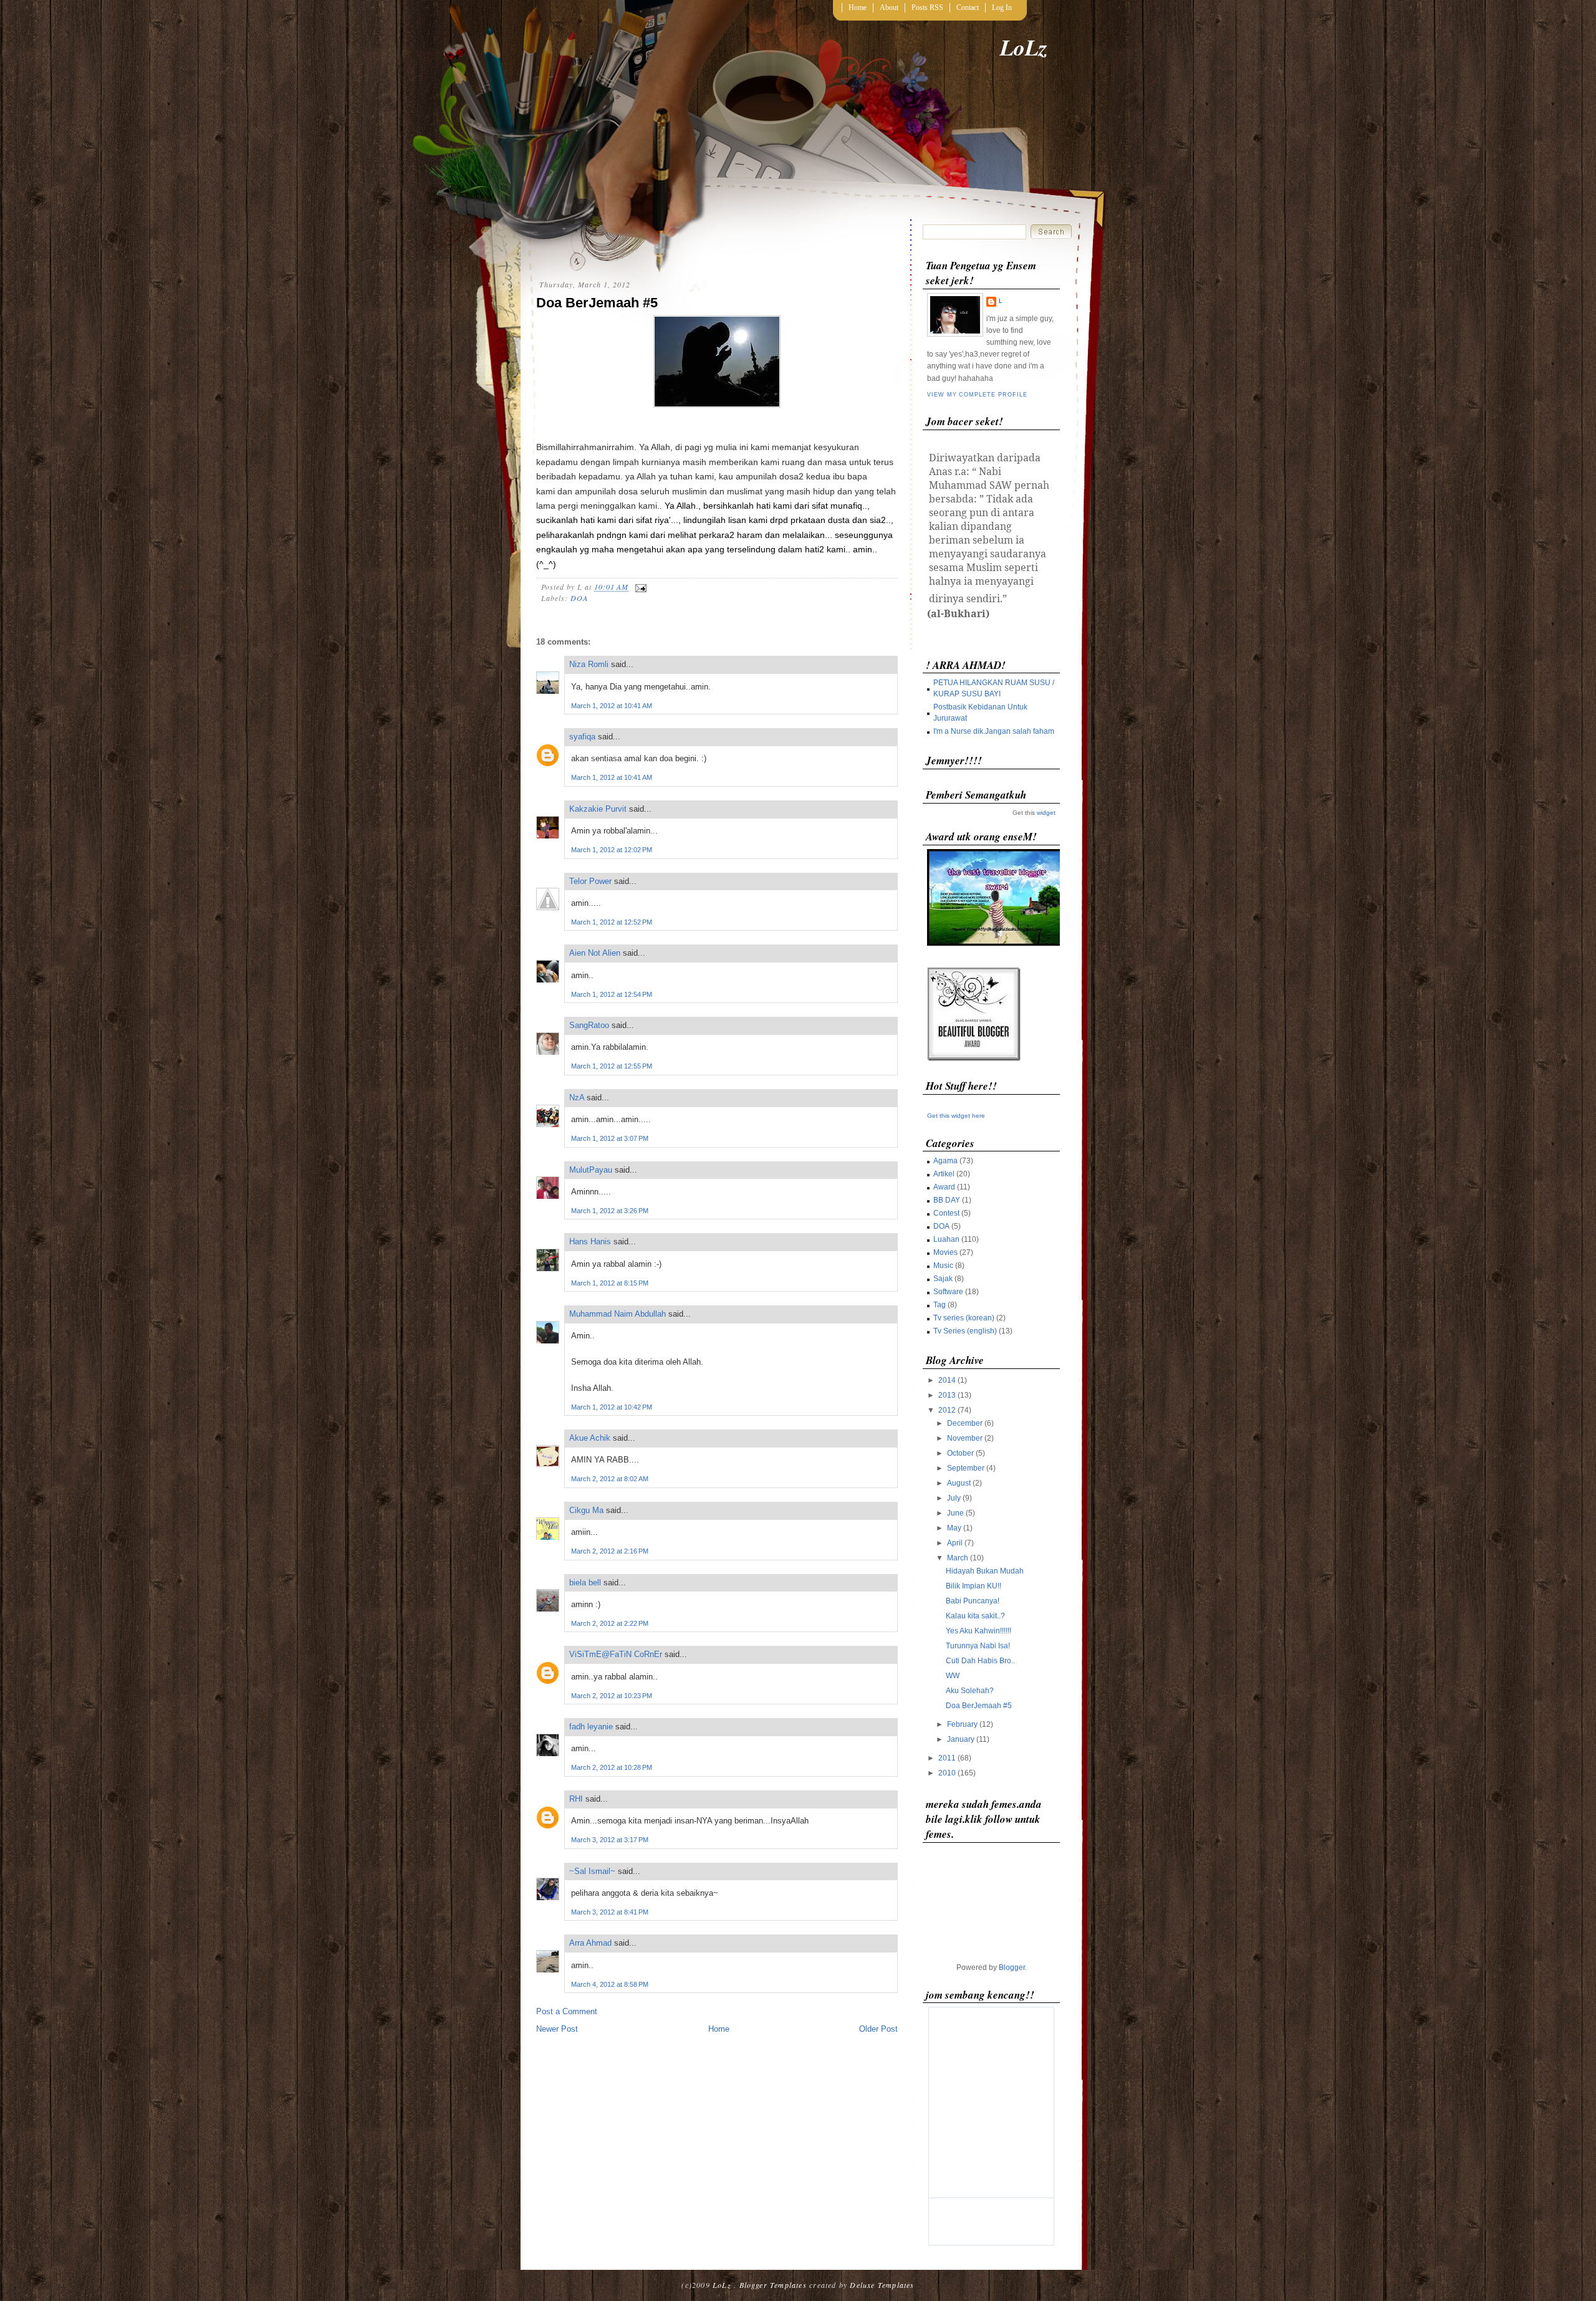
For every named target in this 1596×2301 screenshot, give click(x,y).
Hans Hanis (590, 1242)
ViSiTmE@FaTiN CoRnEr (616, 1654)
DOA (579, 598)
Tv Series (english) (965, 1331)
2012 (947, 1410)
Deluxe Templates (882, 2285)
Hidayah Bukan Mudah (985, 1571)
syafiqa (582, 737)
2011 (947, 1758)
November (965, 1438)
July (954, 1498)
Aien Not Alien (595, 953)
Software (948, 1292)
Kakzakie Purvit (598, 809)
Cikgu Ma (586, 1510)
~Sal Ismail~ (592, 1871)
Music (943, 1266)
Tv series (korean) (964, 1318)
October (960, 1453)
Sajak (943, 1279)
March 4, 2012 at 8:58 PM (610, 1984)
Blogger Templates (773, 2285)
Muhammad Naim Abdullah (618, 1314)
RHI (576, 1799)
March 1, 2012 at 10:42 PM (612, 1407)
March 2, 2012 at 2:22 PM (610, 1623)
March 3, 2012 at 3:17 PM (610, 1840)
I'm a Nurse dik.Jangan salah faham (994, 731)
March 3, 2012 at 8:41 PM (610, 1912)
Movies (945, 1252)
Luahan (946, 1239)
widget (1046, 813)
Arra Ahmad (590, 1943)
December (965, 1423)
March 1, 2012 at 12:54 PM (612, 994)
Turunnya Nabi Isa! (978, 1646)
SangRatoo (589, 1025)
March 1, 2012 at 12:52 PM (612, 922)
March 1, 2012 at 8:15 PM (610, 1283)
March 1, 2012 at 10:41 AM (612, 706)
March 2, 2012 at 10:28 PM (612, 1767)
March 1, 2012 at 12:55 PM (612, 1066)
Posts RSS (927, 7)
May (954, 1528)
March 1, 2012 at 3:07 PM (610, 1138)
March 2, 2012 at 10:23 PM (612, 1696)
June (955, 1513)
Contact (968, 7)
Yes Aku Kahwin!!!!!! (978, 1631)
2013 (947, 1395)
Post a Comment (567, 2011)
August (959, 1483)
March (958, 1558)
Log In (1002, 7)
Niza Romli (589, 664)
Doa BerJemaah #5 (597, 303)
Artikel (944, 1174)
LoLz (1024, 47)
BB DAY (947, 1200)
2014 (947, 1380)
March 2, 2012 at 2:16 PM (610, 1551)
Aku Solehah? (970, 1691)
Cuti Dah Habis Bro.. (980, 1661)
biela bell (585, 1583)
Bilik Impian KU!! (973, 1586)
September (966, 1468)
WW (953, 1676)
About (889, 7)
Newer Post (557, 2029)
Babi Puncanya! (973, 1601)
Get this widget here (956, 1116)
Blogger (1012, 1967)
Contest (946, 1213)
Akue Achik (590, 1438)
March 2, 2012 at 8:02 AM (610, 1479)
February (962, 1724)
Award (944, 1187)
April (955, 1543)
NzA (577, 1098)
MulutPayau (591, 1170)
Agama (945, 1161)
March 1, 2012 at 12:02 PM (612, 850)
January (961, 1739)
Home (858, 7)
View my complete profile (977, 395)
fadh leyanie (591, 1727)
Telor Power (590, 881)
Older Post (878, 2029)
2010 (947, 1773)
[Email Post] (639, 587)
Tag (940, 1305)
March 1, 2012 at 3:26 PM (610, 1211)
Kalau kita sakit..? (975, 1616)
